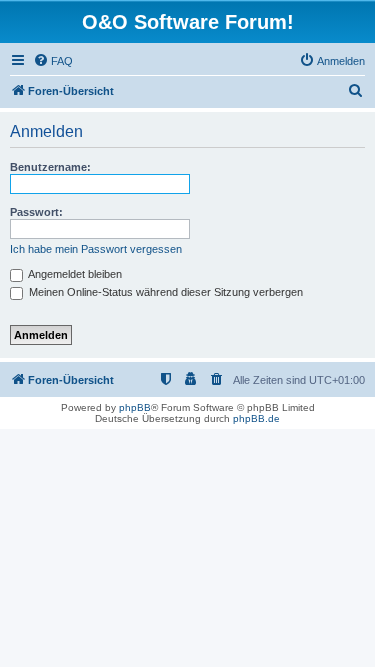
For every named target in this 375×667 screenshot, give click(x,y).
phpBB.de (256, 418)
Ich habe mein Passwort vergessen (96, 249)
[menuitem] (53, 61)
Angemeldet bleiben (74, 274)
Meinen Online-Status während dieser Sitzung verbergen (164, 292)
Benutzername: (50, 167)
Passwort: (36, 212)
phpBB (135, 407)
